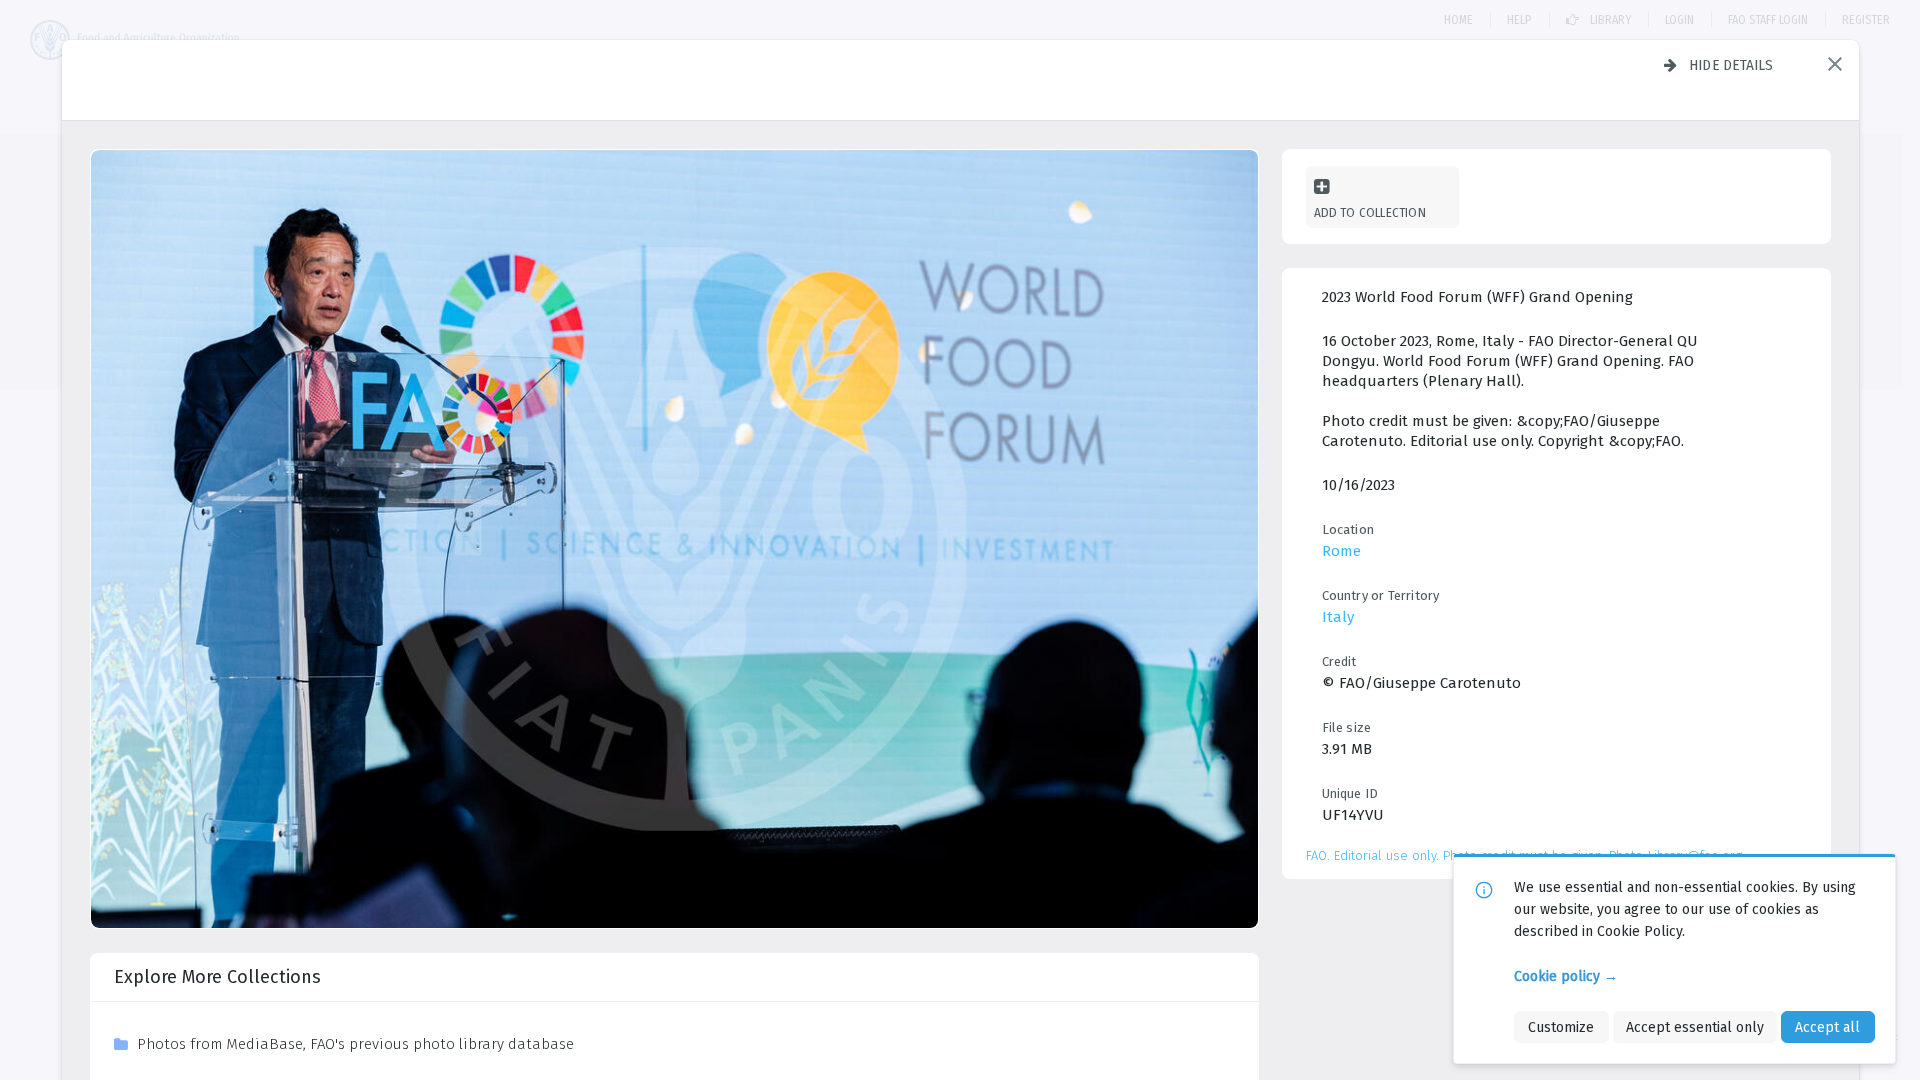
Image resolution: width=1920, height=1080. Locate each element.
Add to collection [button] (1370, 212)
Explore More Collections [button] (217, 977)
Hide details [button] (1731, 65)
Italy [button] (1338, 617)
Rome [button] (1341, 551)
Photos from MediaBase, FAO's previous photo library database (355, 1044)
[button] (1835, 64)
